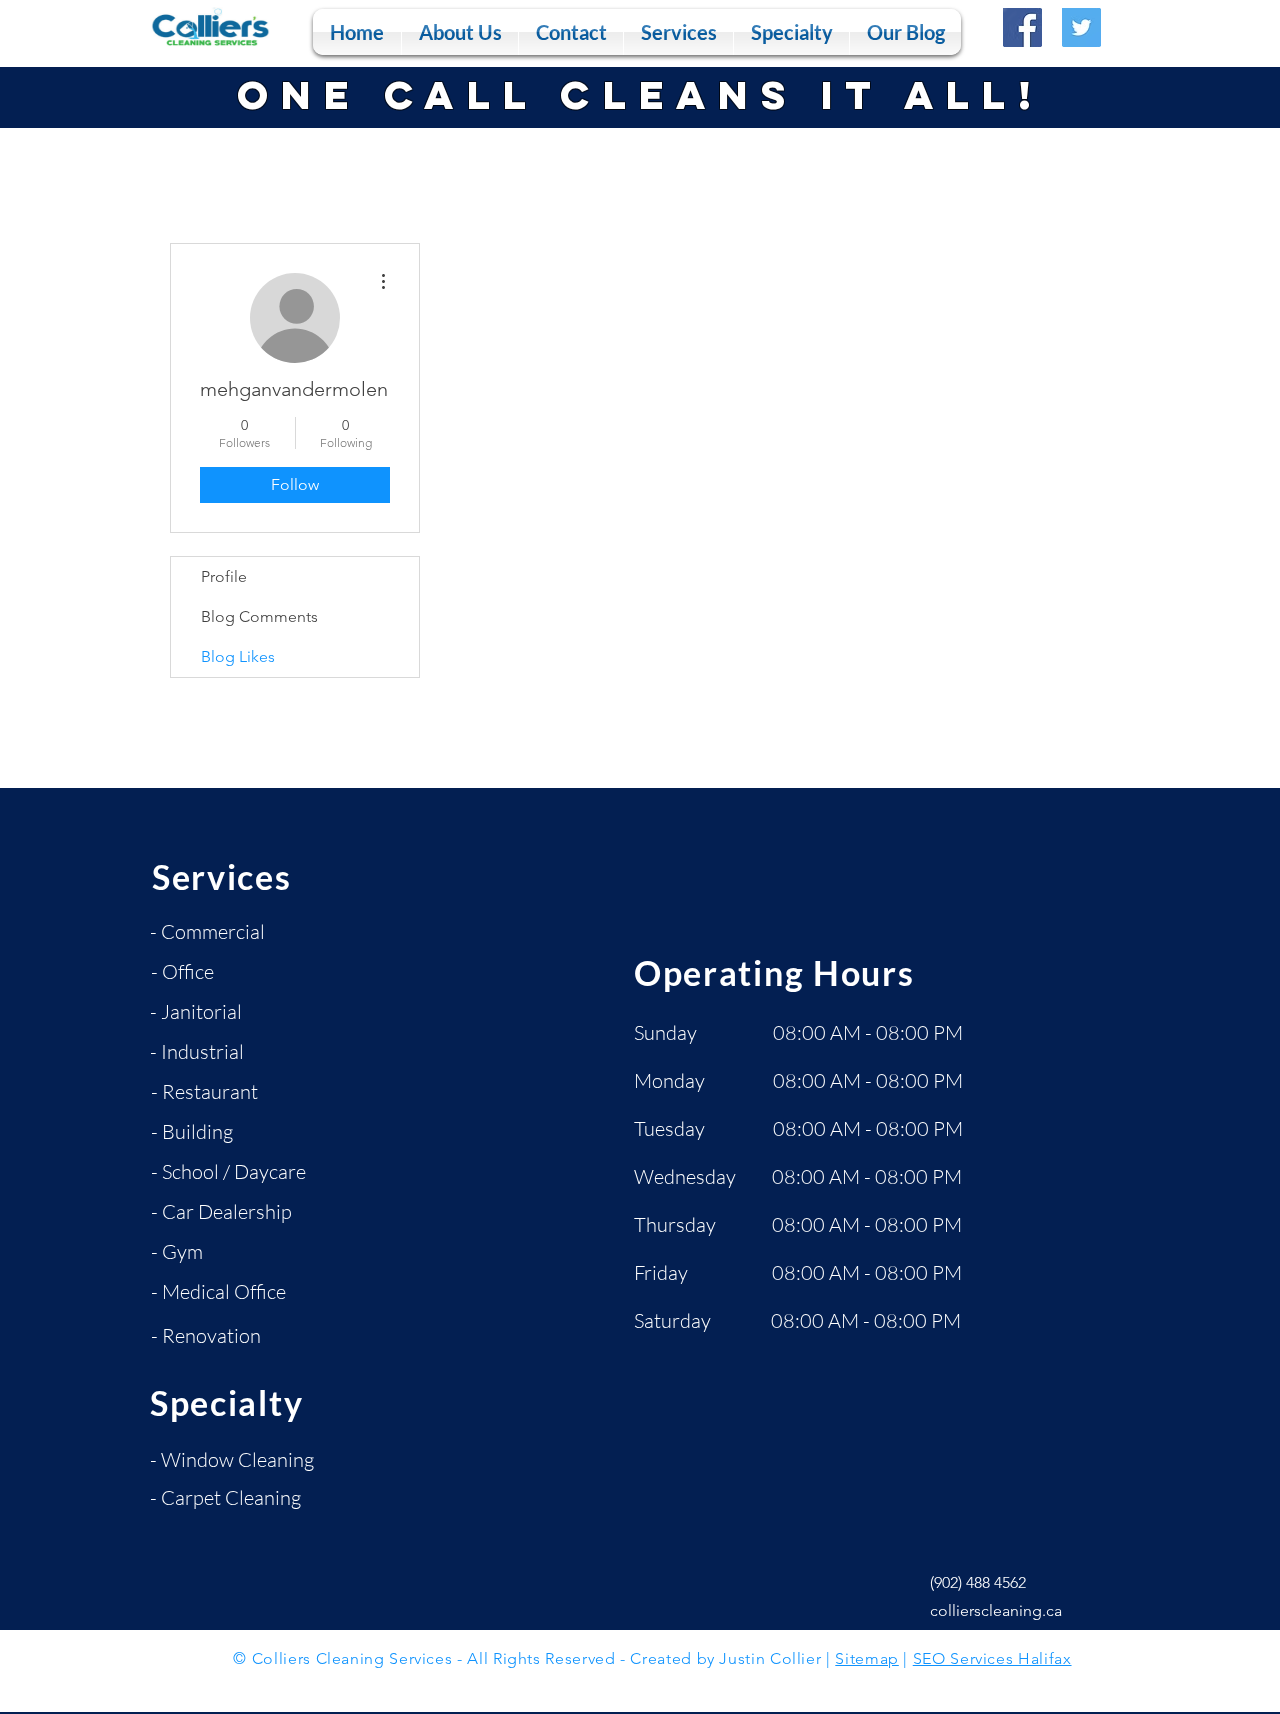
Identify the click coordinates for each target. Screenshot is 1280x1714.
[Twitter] (1081, 27)
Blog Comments (259, 616)
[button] (678, 32)
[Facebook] (1022, 27)
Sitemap (866, 1658)
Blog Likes (238, 656)
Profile (224, 576)
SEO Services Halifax (992, 1658)
